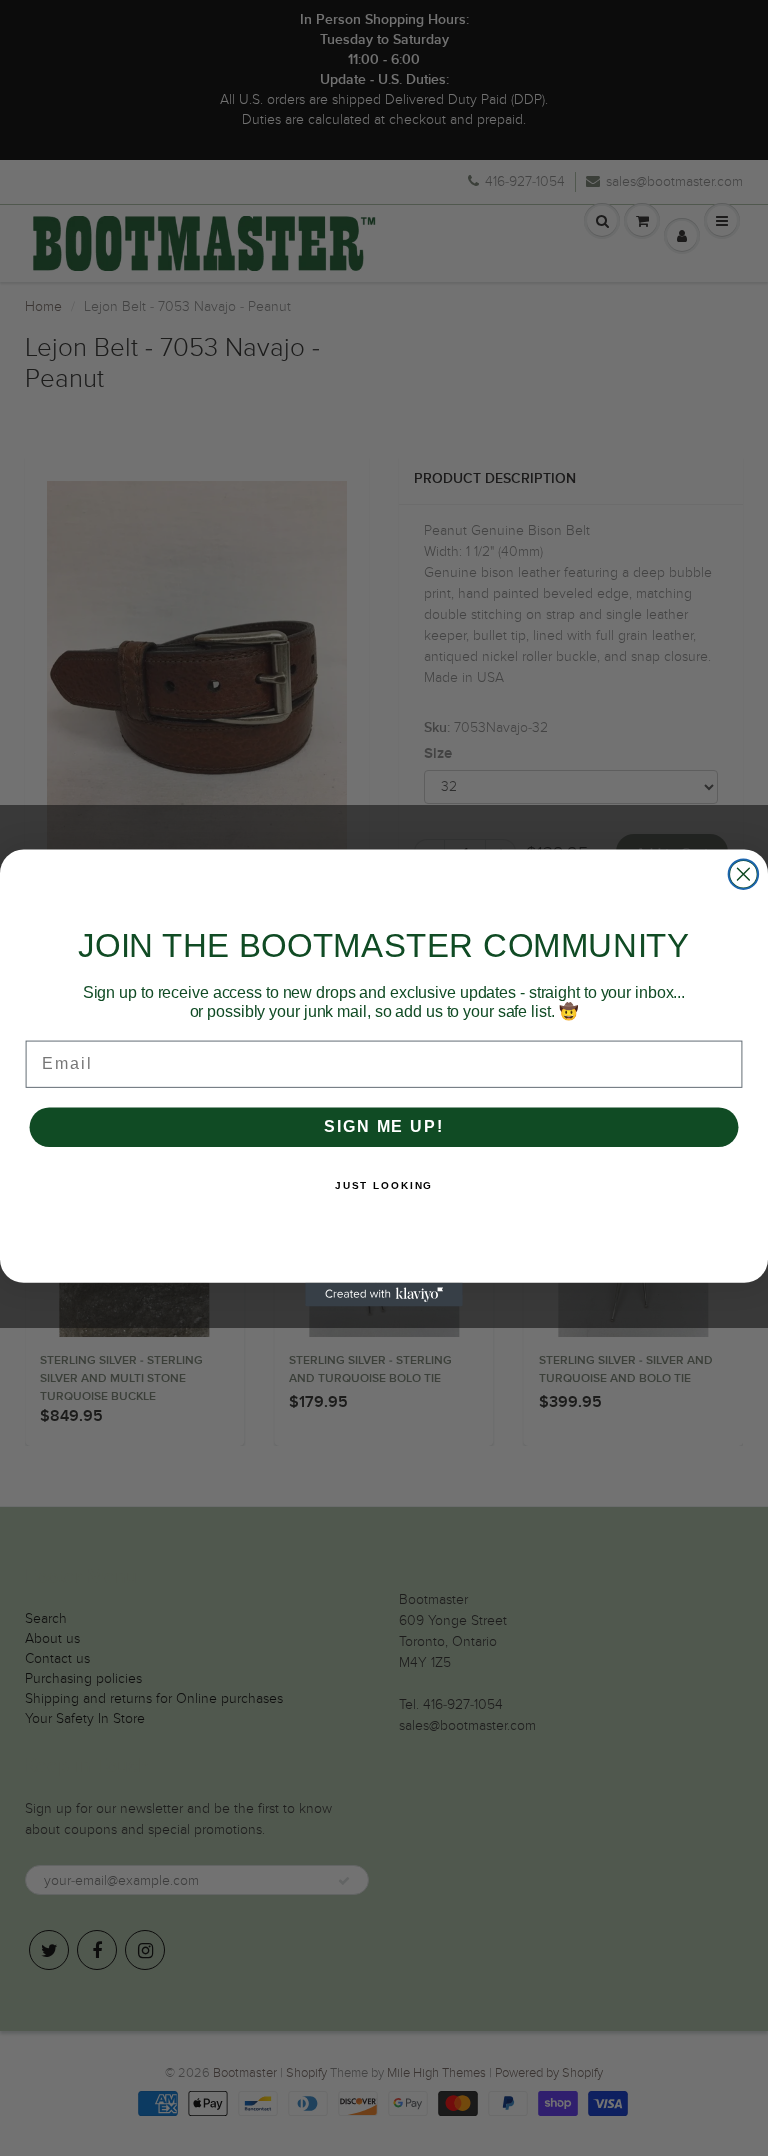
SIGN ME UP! (383, 1126)
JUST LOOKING (384, 1185)
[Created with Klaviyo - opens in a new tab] (384, 1295)
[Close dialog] (744, 874)
